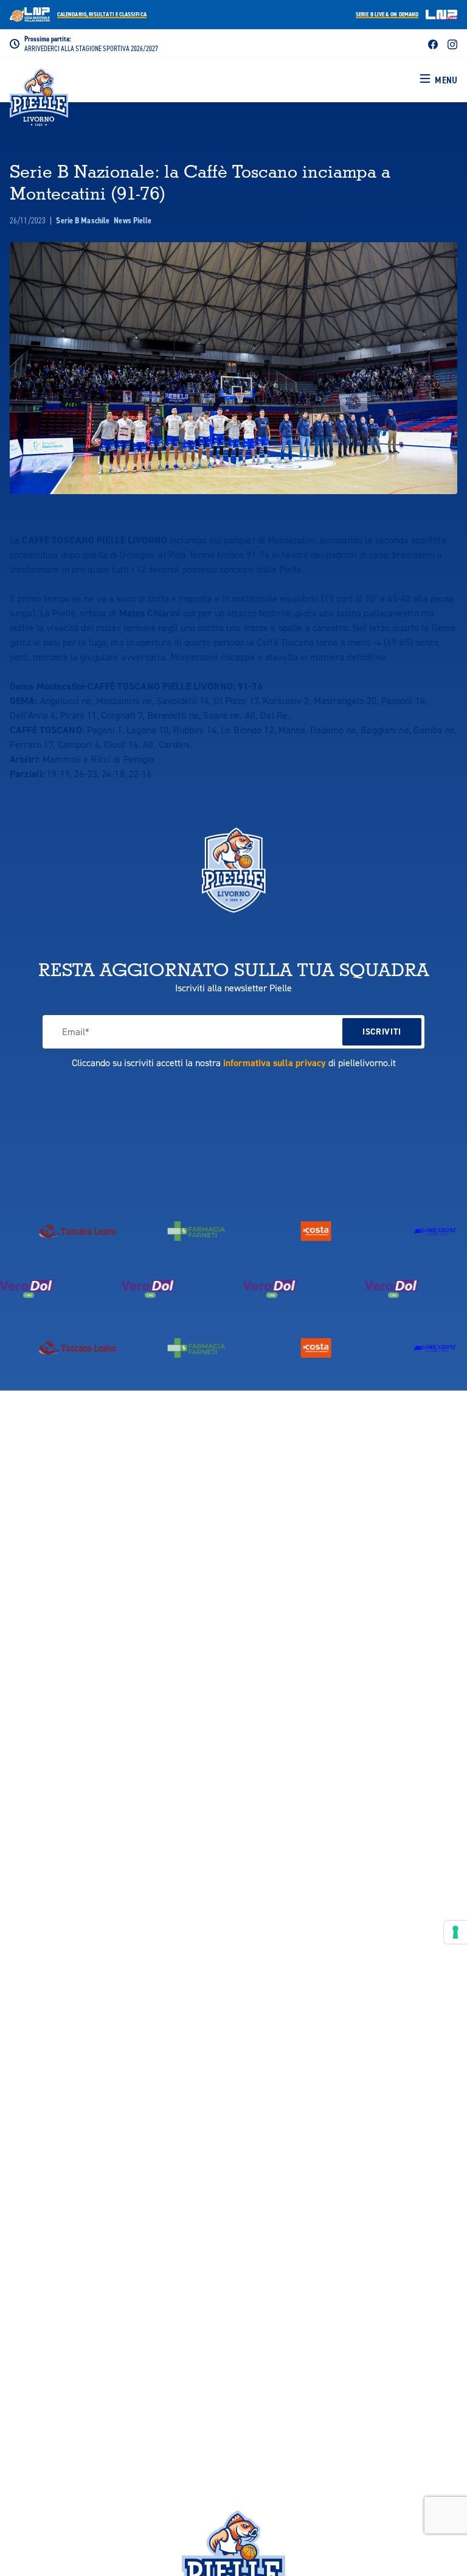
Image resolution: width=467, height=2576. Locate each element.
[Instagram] (452, 44)
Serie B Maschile (84, 221)
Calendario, (102, 15)
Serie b (387, 15)
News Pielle (133, 221)
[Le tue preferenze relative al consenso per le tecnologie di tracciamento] (455, 1932)
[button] (439, 80)
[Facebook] (433, 44)
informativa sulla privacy (275, 1063)
